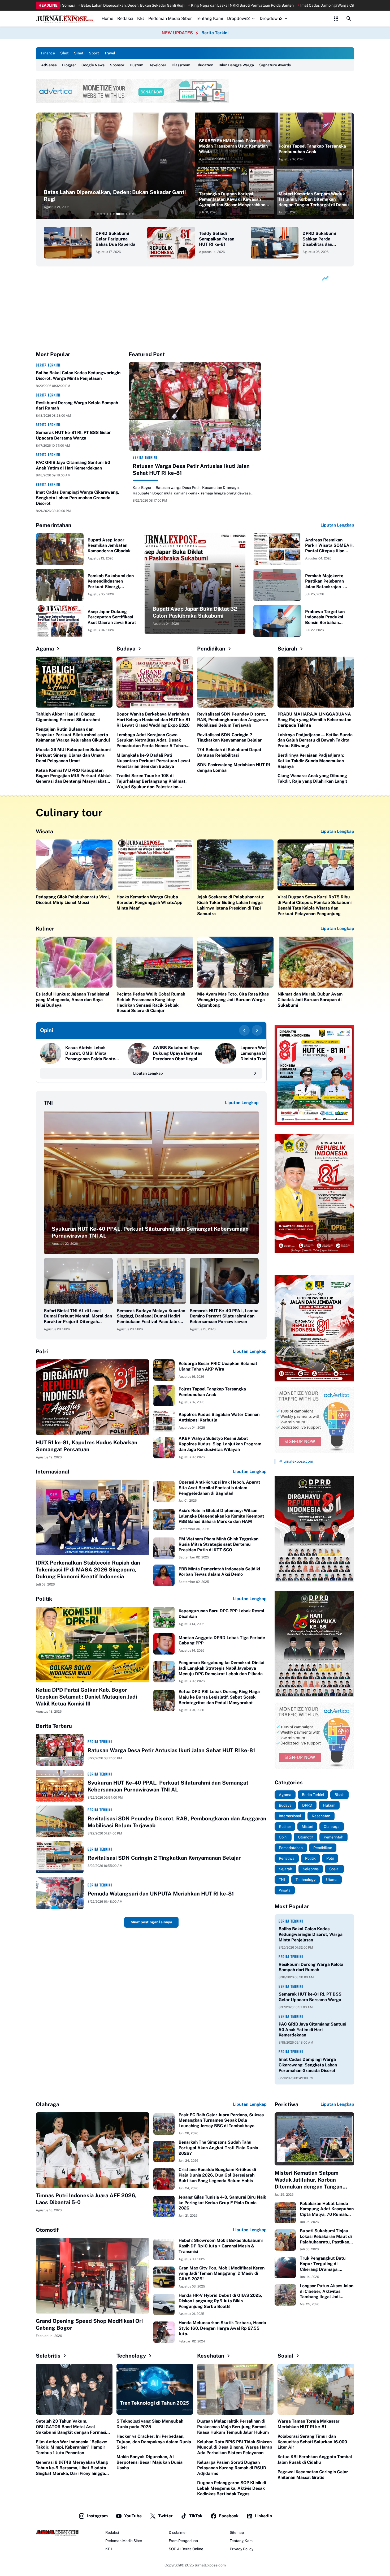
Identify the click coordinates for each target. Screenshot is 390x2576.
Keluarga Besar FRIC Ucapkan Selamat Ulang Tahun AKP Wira (218, 1366)
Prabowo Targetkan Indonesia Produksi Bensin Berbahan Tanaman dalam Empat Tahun (328, 617)
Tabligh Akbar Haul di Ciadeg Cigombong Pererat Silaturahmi (68, 717)
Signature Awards (275, 65)
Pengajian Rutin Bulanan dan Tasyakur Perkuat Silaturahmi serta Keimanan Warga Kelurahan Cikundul (73, 735)
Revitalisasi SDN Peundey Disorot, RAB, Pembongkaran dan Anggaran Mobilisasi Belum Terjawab (233, 720)
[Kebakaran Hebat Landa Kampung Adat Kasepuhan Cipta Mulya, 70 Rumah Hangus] (285, 2213)
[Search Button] (349, 19)
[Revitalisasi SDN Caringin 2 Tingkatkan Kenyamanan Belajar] (60, 1857)
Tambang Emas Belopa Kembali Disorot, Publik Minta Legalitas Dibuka (211, 5)
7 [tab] (117, 214)
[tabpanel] (115, 166)
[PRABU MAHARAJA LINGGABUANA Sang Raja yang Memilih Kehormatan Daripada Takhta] (316, 682)
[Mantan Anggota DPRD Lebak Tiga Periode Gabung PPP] (164, 1644)
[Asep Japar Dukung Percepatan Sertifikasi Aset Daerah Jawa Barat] (60, 621)
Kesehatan (211, 2356)
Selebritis (48, 2356)
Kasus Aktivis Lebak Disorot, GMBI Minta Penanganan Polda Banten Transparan (91, 1053)
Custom (136, 65)
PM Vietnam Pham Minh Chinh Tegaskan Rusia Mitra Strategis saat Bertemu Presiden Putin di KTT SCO (218, 1545)
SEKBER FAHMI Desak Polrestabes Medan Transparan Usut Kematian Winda (234, 146)
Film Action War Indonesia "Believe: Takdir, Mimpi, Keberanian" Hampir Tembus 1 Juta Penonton (71, 2447)
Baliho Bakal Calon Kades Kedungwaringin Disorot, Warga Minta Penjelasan (78, 376)
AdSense (49, 65)
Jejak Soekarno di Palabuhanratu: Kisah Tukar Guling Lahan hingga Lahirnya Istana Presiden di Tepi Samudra (231, 905)
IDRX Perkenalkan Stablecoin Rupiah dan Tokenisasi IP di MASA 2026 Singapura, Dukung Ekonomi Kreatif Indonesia (88, 1570)
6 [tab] (114, 214)
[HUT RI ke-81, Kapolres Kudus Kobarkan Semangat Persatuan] (93, 1397)
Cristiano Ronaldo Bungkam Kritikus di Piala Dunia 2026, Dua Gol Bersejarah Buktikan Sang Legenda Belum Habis (217, 2175)
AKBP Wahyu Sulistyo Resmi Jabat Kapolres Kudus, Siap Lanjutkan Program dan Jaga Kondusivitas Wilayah (220, 1444)
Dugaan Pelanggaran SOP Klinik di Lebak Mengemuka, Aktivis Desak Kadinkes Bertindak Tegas (232, 2488)
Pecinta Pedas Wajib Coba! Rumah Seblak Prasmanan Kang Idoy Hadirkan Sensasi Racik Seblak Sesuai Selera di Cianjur (151, 1002)
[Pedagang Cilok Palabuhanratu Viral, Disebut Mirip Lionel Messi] (74, 865)
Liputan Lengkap (337, 525)
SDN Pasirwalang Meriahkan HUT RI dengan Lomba (234, 768)
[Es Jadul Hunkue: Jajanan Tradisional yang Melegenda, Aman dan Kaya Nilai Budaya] (74, 962)
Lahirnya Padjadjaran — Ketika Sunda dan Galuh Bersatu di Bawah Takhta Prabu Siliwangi (315, 740)
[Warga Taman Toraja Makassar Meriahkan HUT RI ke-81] (316, 2389)
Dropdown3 (271, 18)
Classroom (181, 65)
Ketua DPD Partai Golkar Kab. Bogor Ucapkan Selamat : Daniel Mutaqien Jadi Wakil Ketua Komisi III (86, 1697)
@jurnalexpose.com (296, 1461)
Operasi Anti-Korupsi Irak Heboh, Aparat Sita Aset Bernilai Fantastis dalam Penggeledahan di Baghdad (219, 1488)
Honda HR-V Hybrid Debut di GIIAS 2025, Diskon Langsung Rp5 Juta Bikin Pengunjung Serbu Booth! (220, 2301)
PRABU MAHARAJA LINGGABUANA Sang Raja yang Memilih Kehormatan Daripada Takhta (314, 720)
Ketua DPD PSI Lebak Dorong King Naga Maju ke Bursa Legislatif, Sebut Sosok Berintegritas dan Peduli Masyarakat (219, 1697)
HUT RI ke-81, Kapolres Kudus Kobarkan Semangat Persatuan (87, 1446)
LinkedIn (263, 2516)
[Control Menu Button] (336, 19)
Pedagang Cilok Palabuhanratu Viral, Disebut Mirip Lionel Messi (73, 900)
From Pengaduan (183, 2541)
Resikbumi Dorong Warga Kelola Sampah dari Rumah (77, 406)
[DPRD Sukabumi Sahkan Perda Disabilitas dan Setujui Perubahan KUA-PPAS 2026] (275, 243)
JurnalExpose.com (210, 2565)
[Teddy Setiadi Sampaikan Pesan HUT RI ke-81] (171, 243)
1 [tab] (98, 214)
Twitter (165, 2516)
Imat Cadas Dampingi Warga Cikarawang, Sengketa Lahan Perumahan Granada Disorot (109, 196)
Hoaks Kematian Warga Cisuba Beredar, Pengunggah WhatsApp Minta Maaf (149, 903)
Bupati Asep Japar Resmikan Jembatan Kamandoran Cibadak (109, 546)
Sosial (285, 2356)
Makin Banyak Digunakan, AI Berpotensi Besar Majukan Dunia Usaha (149, 2462)
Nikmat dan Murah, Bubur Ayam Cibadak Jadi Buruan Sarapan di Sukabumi (310, 1000)
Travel (110, 53)
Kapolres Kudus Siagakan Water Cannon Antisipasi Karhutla (219, 1417)
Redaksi (125, 18)
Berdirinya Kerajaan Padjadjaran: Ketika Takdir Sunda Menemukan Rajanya (311, 761)
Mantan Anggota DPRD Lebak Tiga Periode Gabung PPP (222, 1640)
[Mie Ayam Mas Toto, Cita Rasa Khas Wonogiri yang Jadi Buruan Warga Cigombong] (235, 962)
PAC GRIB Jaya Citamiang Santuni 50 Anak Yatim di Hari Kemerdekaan (73, 465)
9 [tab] (127, 214)
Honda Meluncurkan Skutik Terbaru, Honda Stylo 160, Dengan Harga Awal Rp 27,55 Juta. (222, 2328)
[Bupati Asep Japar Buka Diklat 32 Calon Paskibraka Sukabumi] (195, 584)
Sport (94, 53)
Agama (45, 649)
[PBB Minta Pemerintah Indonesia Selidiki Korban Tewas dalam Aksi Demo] (164, 1575)
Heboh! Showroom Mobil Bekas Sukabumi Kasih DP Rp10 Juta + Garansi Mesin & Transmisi (221, 2246)
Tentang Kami (209, 18)
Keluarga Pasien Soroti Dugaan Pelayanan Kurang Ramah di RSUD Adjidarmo (232, 2468)
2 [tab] (101, 214)
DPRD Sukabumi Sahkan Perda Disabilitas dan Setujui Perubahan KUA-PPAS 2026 (321, 239)
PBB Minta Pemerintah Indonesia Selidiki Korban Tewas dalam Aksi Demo (219, 1572)
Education (204, 65)
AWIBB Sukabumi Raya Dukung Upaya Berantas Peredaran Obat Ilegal (177, 1053)
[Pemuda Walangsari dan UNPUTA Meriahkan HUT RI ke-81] (60, 1893)
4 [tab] (107, 214)
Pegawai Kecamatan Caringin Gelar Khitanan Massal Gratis (313, 2475)
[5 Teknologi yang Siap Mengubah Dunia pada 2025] (155, 2389)
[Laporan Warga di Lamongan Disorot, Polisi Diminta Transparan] (226, 1053)
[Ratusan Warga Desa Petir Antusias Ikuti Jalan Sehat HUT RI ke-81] (195, 406)
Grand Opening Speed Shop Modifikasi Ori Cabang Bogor (89, 2324)
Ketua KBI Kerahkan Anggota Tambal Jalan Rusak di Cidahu (315, 2459)
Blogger (69, 65)
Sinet (79, 53)
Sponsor (117, 65)
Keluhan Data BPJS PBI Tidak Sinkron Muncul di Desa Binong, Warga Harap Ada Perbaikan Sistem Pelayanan (235, 2447)
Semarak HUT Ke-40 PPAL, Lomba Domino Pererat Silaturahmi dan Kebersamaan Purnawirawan (224, 1316)
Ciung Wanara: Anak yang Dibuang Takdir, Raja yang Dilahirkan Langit (312, 778)
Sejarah (287, 649)
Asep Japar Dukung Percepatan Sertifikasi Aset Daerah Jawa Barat (112, 617)
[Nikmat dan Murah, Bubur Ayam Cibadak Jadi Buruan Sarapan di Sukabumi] (316, 962)
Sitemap (237, 2532)
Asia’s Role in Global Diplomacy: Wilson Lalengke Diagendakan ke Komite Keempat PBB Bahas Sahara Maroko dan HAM (221, 1516)
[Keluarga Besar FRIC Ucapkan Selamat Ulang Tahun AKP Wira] (164, 1370)
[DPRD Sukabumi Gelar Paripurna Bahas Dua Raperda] (68, 243)
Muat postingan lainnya (151, 1922)
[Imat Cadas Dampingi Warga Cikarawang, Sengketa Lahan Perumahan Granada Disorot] (115, 166)
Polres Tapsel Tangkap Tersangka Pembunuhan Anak (312, 149)
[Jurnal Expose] (65, 19)
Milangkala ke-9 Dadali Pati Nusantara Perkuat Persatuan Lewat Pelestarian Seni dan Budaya (153, 761)
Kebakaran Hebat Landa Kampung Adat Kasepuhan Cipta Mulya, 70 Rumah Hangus (327, 2209)
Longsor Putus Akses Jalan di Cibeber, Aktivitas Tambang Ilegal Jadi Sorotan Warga (327, 2291)
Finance (48, 53)
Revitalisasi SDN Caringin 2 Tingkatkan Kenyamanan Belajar (229, 738)
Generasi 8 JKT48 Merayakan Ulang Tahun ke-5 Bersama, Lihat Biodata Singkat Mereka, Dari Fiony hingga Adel (72, 2468)
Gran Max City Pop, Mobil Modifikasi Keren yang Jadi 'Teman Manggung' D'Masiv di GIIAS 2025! (222, 2274)
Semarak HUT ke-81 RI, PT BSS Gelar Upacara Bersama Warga (73, 435)
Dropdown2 (239, 18)
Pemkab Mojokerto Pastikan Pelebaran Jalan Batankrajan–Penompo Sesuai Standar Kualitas (324, 581)
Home (107, 18)
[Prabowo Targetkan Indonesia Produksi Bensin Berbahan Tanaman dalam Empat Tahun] (277, 621)
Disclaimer (178, 2532)
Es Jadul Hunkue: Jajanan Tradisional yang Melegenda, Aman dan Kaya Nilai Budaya (73, 1000)
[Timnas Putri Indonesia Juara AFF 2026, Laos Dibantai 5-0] (93, 2150)
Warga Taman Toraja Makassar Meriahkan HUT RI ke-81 (309, 2424)
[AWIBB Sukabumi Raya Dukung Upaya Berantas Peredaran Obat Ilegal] (138, 1053)
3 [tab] (104, 214)
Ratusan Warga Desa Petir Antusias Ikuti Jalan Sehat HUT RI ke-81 (191, 469)
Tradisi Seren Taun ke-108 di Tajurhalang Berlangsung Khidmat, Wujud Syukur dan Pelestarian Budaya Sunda (151, 781)
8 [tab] (120, 214)
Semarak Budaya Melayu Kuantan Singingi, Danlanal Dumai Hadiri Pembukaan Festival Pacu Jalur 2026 (151, 1316)
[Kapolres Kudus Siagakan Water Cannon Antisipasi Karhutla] (164, 1421)
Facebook (229, 2516)
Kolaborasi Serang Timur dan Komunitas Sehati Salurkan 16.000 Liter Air (312, 2442)
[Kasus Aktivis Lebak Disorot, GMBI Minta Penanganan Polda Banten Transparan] (51, 1053)
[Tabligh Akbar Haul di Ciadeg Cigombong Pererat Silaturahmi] (74, 682)
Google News (93, 65)
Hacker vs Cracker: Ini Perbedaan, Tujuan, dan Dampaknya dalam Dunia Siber (154, 2442)
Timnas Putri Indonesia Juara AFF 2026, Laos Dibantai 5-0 (86, 2199)
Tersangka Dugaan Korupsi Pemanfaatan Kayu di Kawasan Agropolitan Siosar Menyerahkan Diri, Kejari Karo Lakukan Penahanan (232, 200)
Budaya (126, 649)
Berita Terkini (215, 33)
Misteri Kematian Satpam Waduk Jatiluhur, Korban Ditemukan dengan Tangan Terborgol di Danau (314, 199)
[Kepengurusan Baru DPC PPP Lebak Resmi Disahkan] (164, 1617)
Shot (64, 53)
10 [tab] (133, 214)
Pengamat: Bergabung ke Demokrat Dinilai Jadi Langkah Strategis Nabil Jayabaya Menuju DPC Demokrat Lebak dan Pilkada (221, 1668)
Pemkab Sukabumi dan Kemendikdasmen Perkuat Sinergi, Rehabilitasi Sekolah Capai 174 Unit (111, 581)
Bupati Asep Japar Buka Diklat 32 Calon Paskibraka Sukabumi (195, 612)
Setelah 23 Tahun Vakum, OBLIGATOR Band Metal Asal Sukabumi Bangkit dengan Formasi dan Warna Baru (71, 2427)
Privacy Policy (242, 2549)
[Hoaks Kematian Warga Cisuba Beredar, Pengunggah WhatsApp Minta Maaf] (155, 865)
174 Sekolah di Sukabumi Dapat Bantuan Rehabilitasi (229, 752)
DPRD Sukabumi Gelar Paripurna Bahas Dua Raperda (115, 239)
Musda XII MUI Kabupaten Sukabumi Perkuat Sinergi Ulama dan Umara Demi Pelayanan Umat (73, 755)
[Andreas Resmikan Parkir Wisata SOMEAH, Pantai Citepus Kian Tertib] (277, 549)
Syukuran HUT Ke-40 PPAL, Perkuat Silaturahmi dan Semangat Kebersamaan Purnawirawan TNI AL (150, 1232)
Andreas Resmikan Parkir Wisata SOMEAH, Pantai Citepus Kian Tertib (329, 546)
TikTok (196, 2516)
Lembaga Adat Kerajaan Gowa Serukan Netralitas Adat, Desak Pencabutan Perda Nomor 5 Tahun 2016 (151, 740)
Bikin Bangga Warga (236, 65)
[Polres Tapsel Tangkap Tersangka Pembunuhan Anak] (314, 139)
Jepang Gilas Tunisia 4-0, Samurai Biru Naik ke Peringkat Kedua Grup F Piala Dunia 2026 (222, 2203)
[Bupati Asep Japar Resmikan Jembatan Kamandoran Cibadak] (60, 549)
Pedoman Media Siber (170, 18)
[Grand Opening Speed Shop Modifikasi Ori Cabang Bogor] (93, 2276)
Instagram (97, 2516)
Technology (131, 2356)
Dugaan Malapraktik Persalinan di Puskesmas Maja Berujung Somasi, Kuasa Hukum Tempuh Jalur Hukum (233, 2427)
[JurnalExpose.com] (57, 2533)
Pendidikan (211, 649)
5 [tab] (111, 214)
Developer (157, 65)
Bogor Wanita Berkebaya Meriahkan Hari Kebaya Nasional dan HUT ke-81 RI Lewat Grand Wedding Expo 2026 (153, 720)
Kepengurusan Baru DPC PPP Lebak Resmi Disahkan (221, 1614)
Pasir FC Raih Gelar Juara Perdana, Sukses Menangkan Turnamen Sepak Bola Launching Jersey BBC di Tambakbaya (221, 2120)
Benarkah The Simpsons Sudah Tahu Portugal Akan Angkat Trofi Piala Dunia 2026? (218, 2148)
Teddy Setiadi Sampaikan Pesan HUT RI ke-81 (217, 239)
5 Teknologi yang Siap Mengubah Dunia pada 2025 (150, 2424)
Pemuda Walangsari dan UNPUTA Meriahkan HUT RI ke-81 (161, 1894)
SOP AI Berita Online (186, 2549)
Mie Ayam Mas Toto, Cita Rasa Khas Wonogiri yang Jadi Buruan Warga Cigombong (233, 1000)
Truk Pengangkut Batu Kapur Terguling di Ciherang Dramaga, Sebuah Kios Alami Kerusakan (323, 2264)
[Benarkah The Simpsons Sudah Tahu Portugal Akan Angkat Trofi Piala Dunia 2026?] (164, 2151)
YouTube (133, 2516)
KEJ (141, 18)
